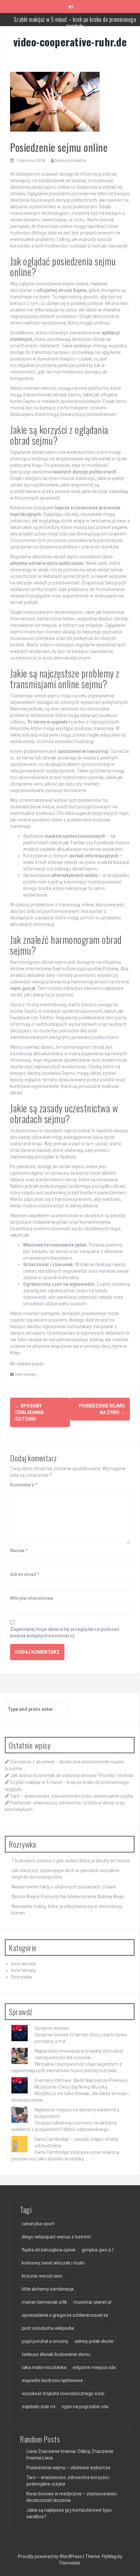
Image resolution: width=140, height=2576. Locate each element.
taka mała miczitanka (44, 2367)
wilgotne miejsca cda (94, 2367)
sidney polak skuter (94, 2341)
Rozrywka (22, 1977)
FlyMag (109, 2556)
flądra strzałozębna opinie (49, 2250)
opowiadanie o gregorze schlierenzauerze (65, 2315)
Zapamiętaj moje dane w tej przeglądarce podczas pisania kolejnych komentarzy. (65, 1632)
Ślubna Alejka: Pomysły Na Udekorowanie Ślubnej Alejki (68, 1897)
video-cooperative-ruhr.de (70, 42)
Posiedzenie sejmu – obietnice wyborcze (68, 2468)
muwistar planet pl (92, 2302)
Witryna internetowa (32, 1598)
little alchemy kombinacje (48, 2289)
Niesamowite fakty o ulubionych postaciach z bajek (64, 1887)
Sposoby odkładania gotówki (29, 1412)
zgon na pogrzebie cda (85, 2407)
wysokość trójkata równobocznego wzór (63, 2393)
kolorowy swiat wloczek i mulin (53, 2263)
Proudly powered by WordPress (50, 2556)
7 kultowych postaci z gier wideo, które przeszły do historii (71, 1861)
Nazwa (19, 1550)
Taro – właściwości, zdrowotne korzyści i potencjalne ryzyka (75, 19)
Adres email (25, 1574)
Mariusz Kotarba (70, 160)
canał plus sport (38, 2224)
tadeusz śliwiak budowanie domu (56, 2354)
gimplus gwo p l (98, 2250)
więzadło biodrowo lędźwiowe (52, 2380)
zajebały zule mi (39, 2407)
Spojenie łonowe (52, 2028)
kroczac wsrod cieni (42, 2276)
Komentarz (24, 1485)
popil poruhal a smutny (45, 2341)
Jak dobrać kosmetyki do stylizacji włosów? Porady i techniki (72, 1775)
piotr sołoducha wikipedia (48, 2328)
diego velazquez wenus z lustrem (56, 2237)
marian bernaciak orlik (44, 2302)
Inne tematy (26, 1374)
